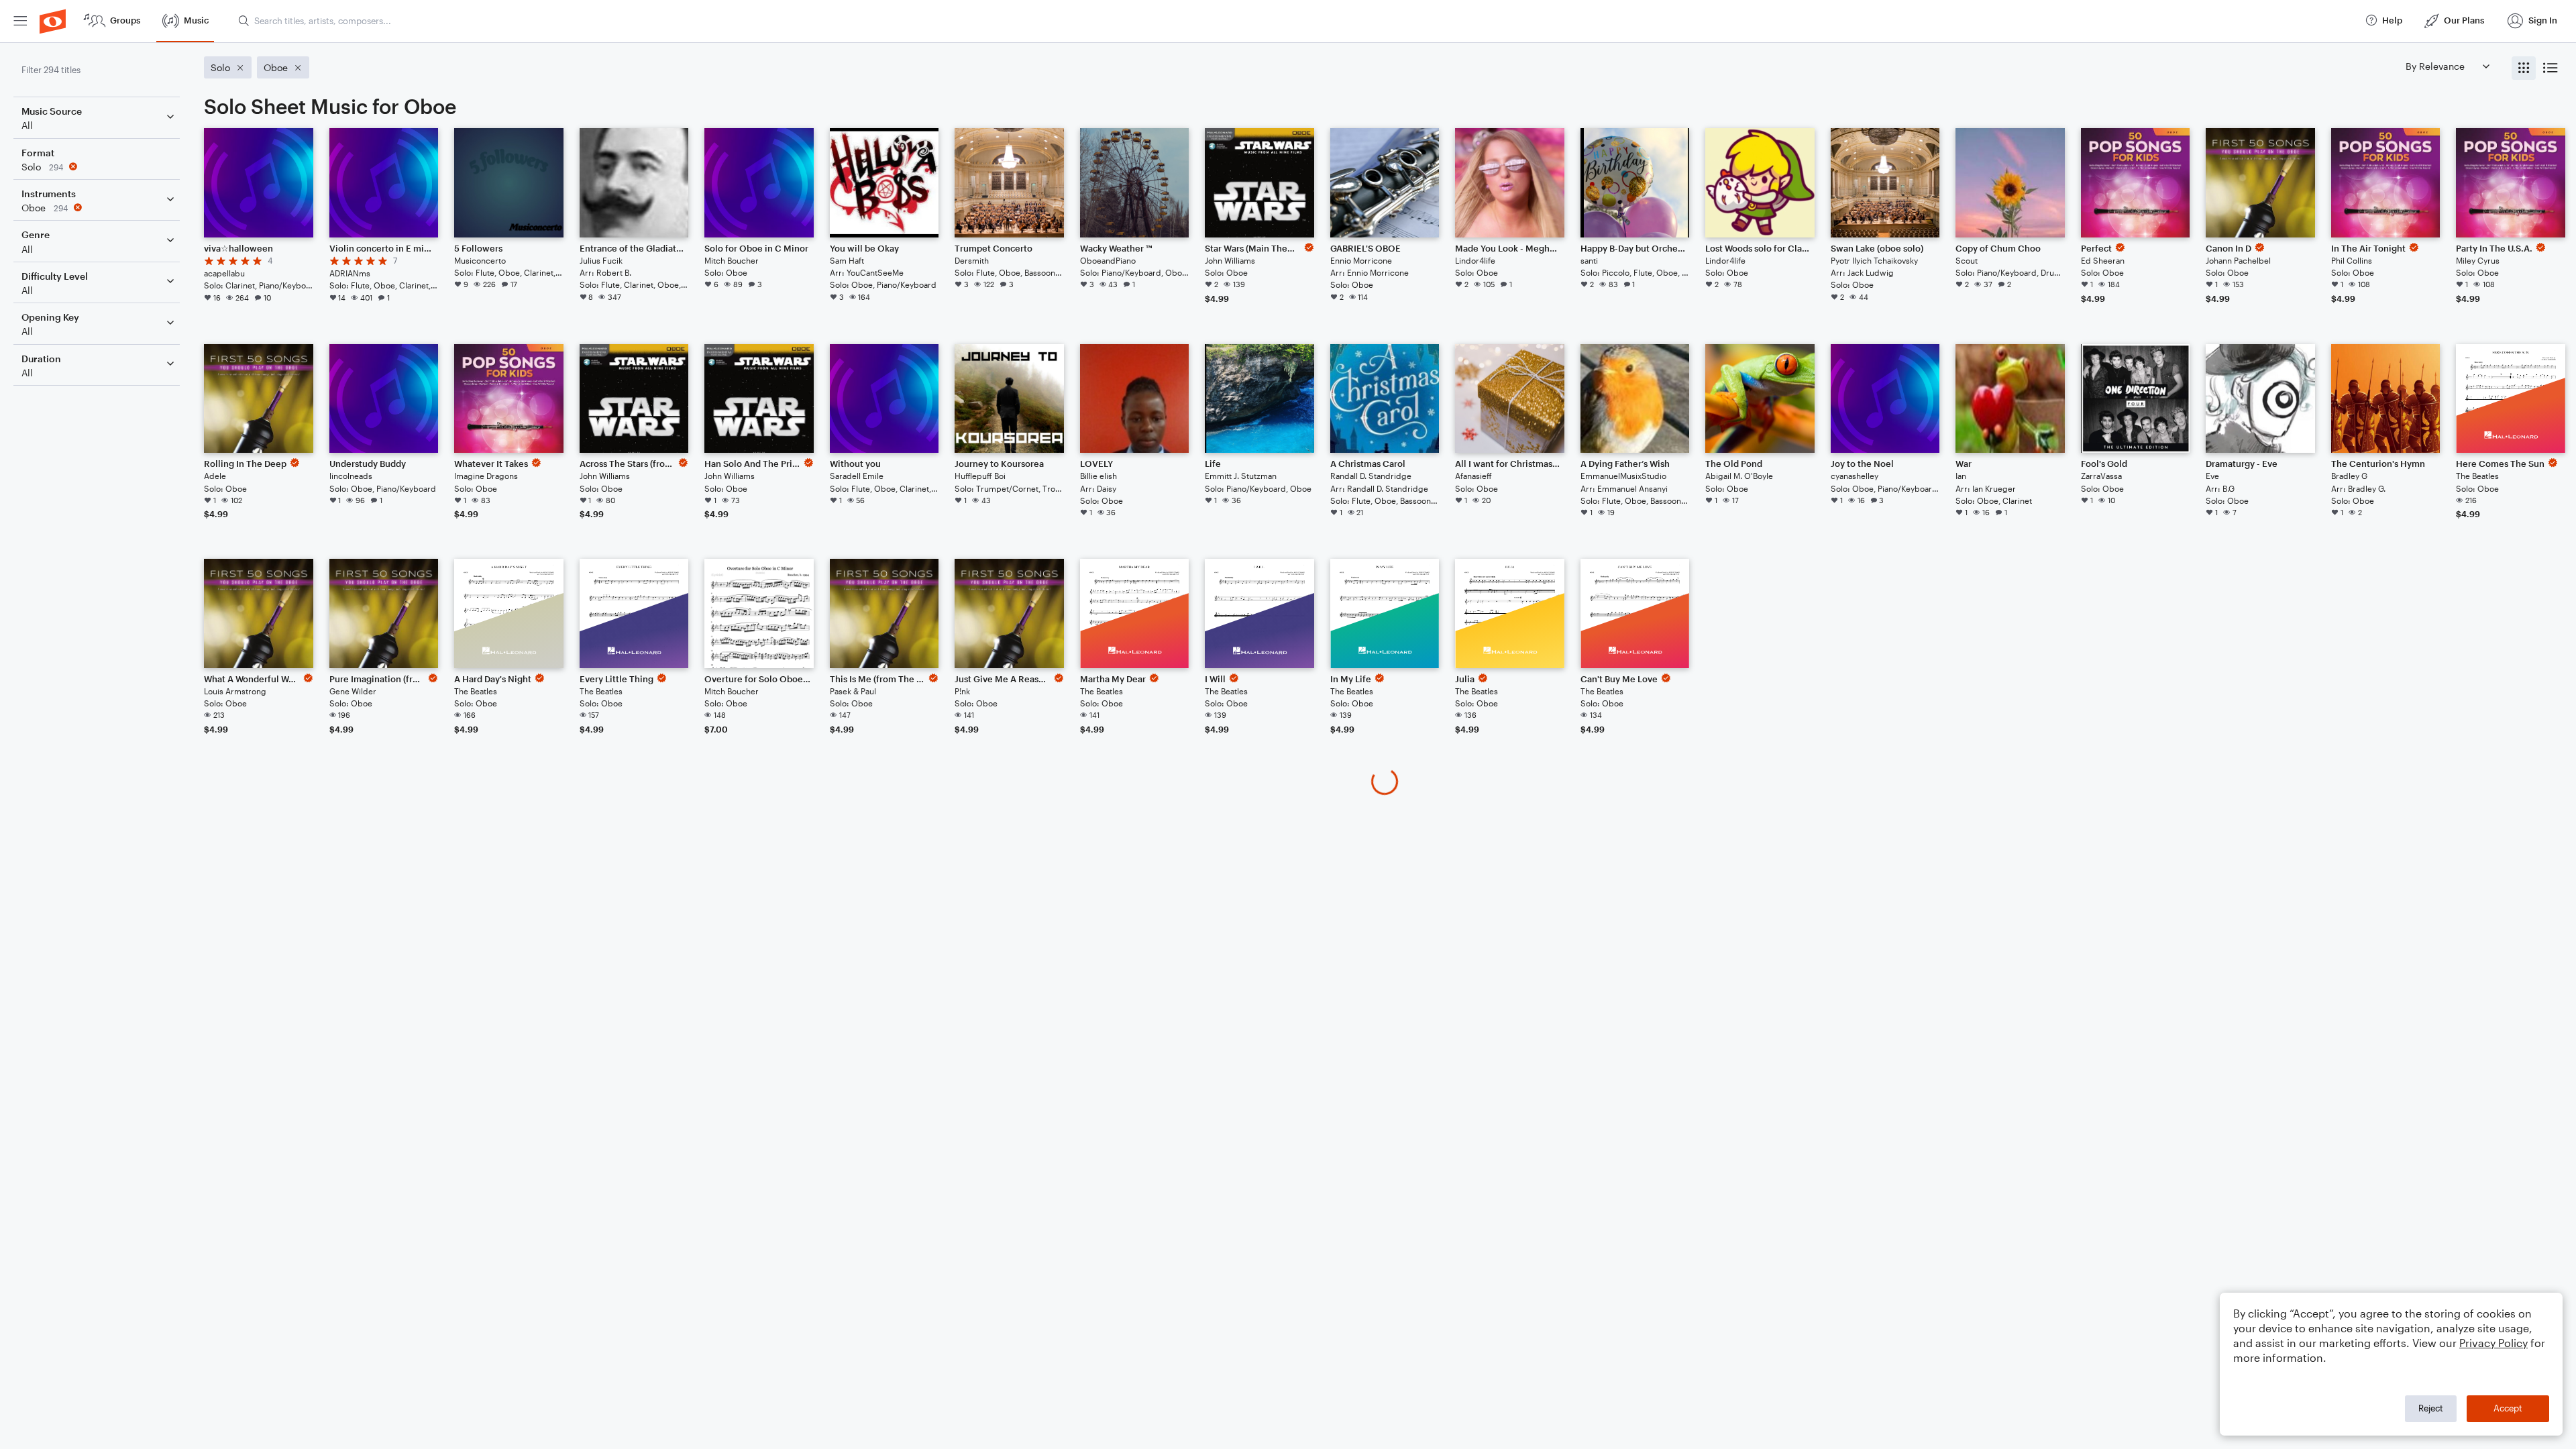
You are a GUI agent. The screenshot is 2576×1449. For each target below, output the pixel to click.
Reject (2431, 1408)
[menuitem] (20, 21)
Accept (2508, 1408)
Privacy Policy (2493, 1343)
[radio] (2524, 68)
